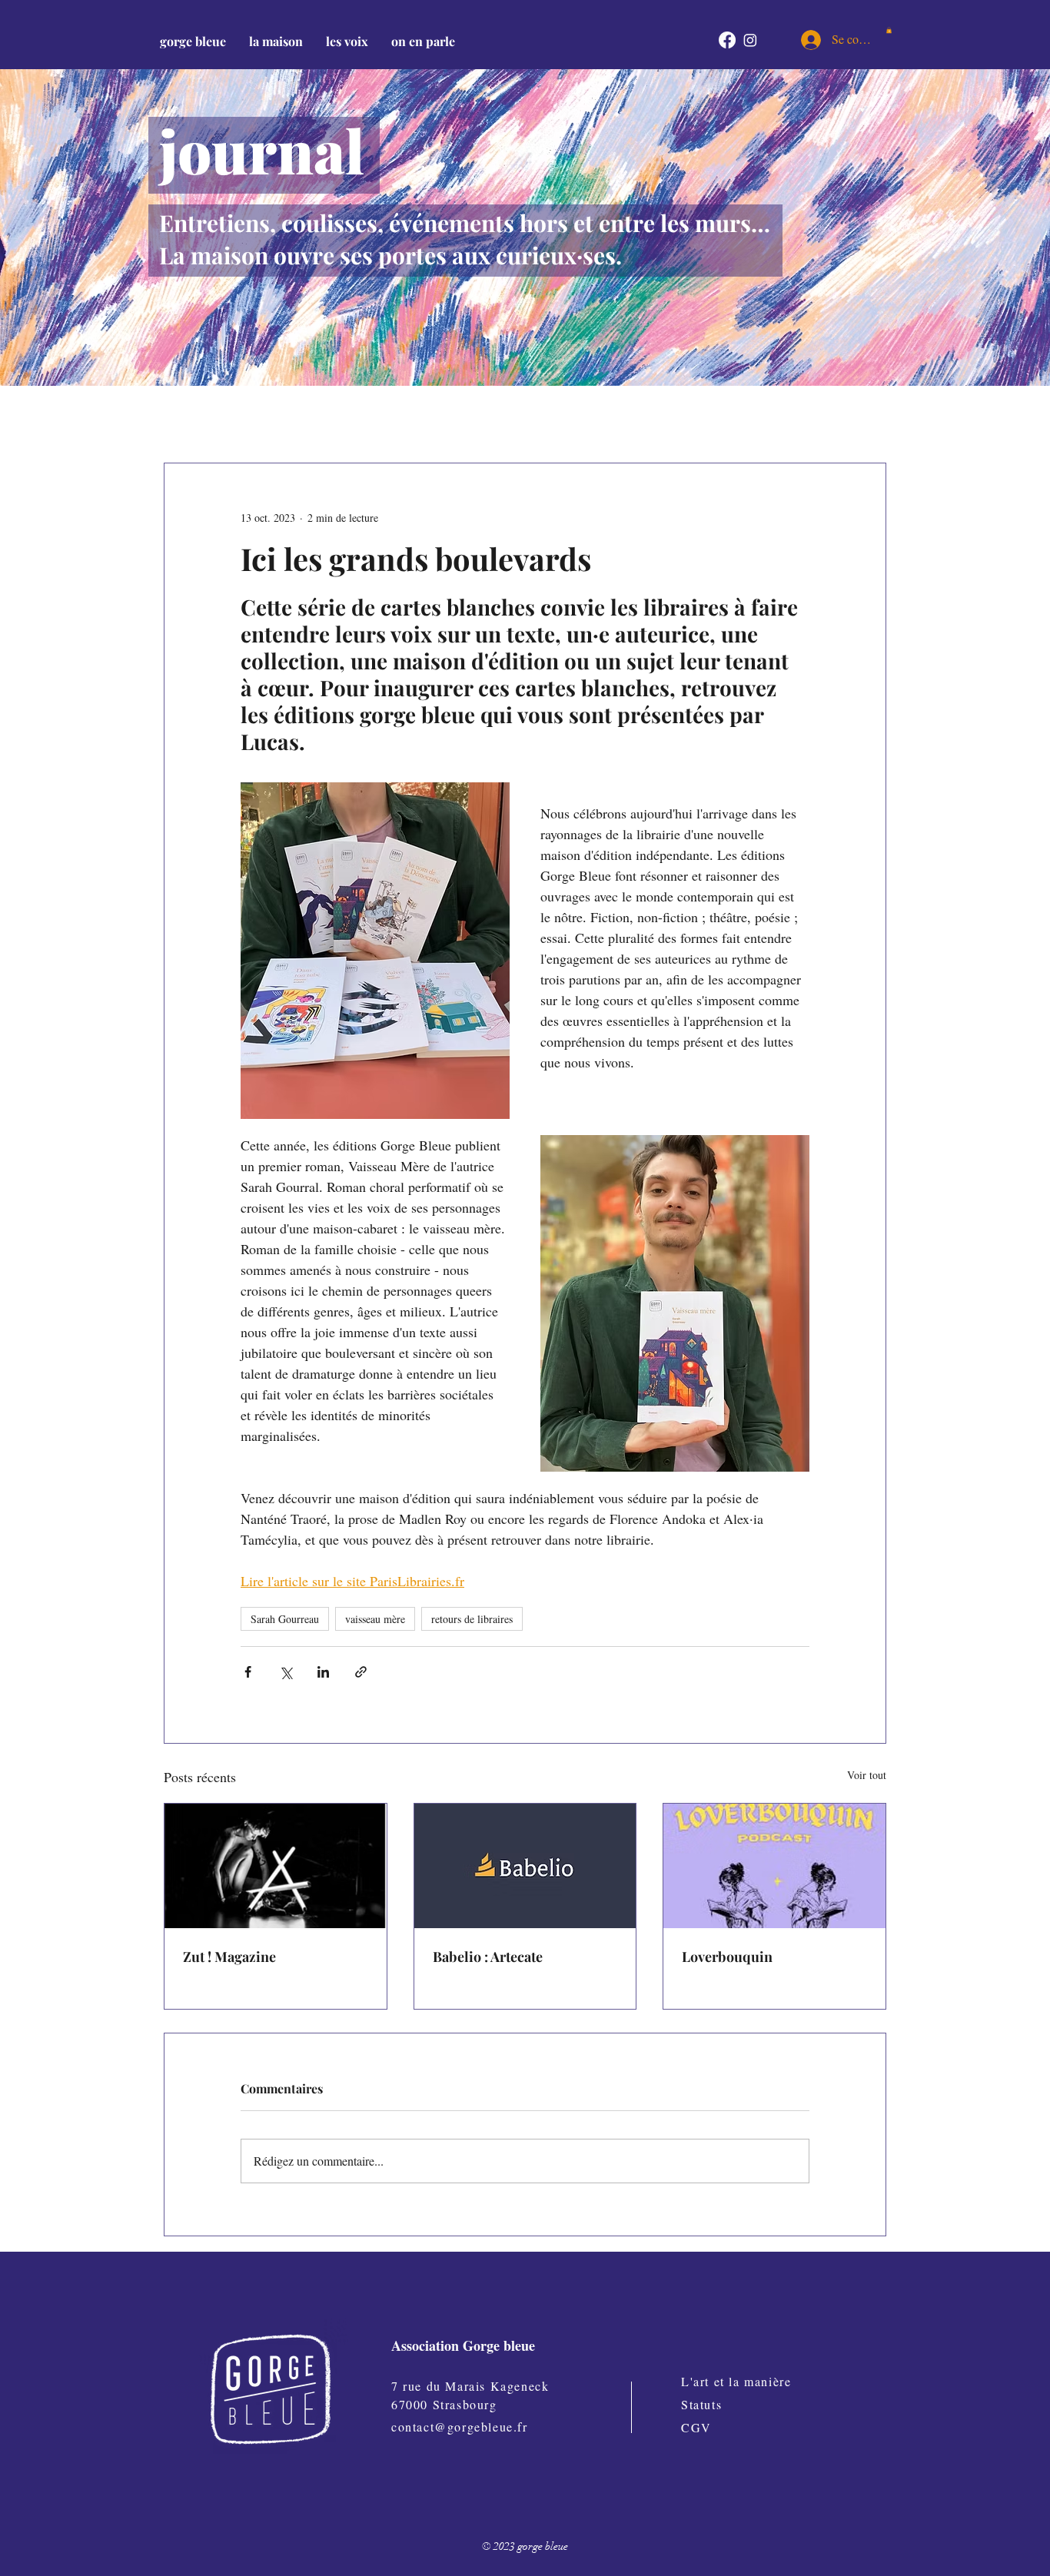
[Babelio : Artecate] (525, 1866)
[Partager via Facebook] (248, 1672)
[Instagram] (750, 40)
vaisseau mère (375, 1619)
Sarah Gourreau (285, 1619)
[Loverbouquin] (774, 1866)
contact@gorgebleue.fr (460, 2427)
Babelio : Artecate (488, 1957)
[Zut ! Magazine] (276, 1866)
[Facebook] (727, 40)
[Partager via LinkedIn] (323, 1672)
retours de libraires (472, 1619)
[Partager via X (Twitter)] (286, 1672)
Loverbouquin (727, 1957)
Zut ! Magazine (229, 1957)
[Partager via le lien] (361, 1672)
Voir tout (867, 1775)
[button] (276, 41)
